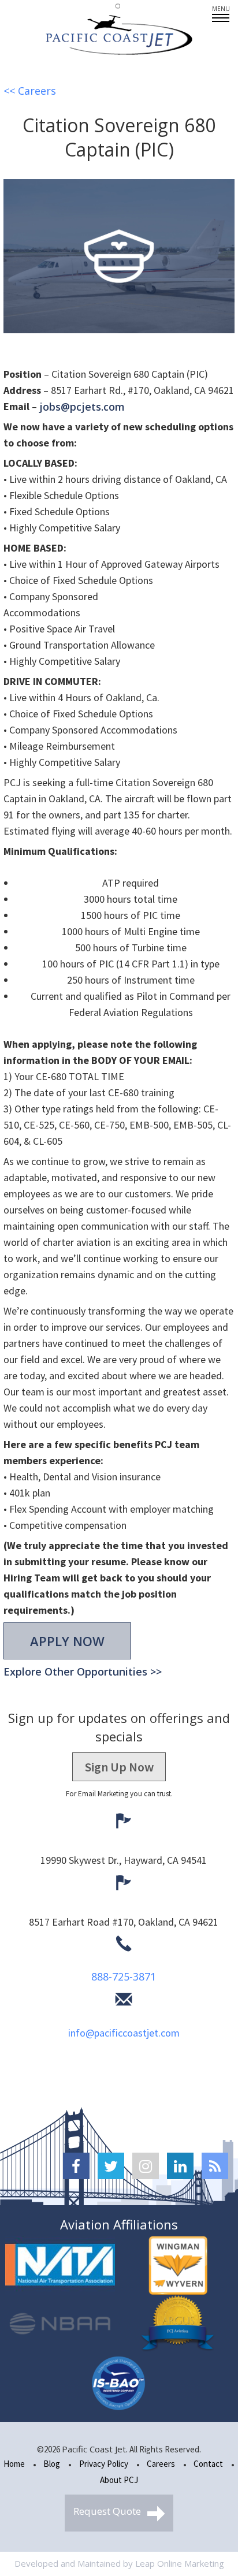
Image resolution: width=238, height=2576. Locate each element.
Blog (52, 2464)
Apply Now (67, 1641)
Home (14, 2464)
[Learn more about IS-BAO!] (119, 2383)
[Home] (119, 35)
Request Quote (108, 2511)
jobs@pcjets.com (82, 407)
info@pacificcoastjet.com (124, 2033)
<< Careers (30, 91)
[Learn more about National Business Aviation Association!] (60, 2324)
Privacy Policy (104, 2464)
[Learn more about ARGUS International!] (178, 2324)
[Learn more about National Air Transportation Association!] (60, 2265)
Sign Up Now (119, 1767)
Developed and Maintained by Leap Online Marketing (119, 2563)
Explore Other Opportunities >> (83, 1672)
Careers (161, 2464)
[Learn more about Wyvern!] (178, 2265)
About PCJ (119, 2480)
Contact (208, 2464)
